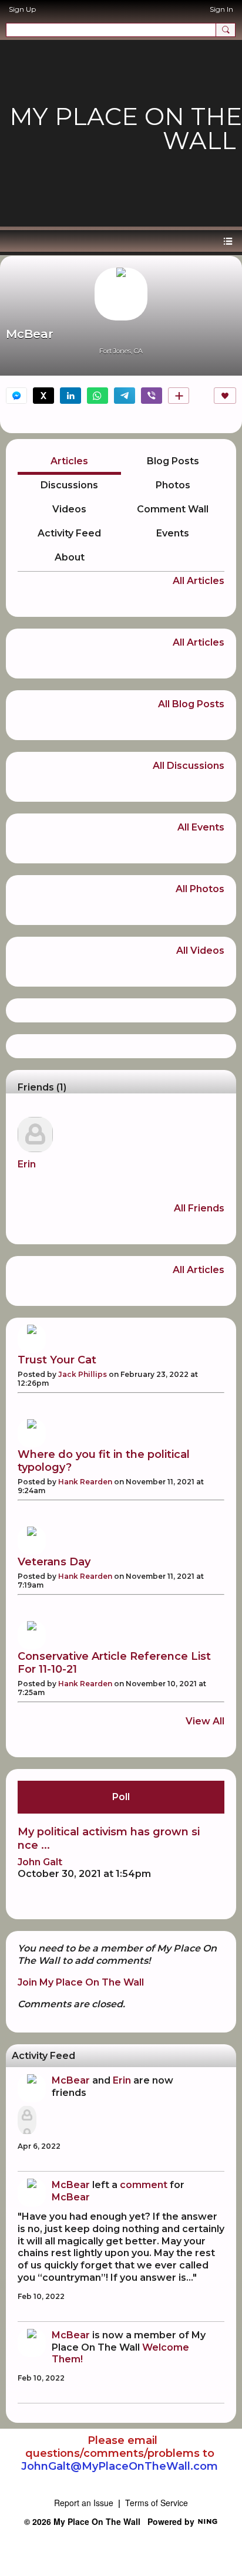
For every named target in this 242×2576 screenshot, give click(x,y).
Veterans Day (54, 1562)
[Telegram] (125, 396)
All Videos (200, 951)
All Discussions (189, 766)
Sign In (221, 9)
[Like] (225, 396)
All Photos (200, 889)
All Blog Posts (191, 704)
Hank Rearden (85, 1482)
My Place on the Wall (126, 128)
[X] (43, 396)
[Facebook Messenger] (16, 396)
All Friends (199, 1208)
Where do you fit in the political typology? (104, 1461)
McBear (71, 2080)
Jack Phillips (83, 1374)
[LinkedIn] (70, 396)
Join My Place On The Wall (81, 1982)
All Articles (199, 581)
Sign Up (22, 9)
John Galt (40, 1862)
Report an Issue (84, 2503)
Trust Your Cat (57, 1360)
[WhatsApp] (98, 396)
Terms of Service (157, 2503)
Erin (27, 1164)
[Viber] (152, 396)
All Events (201, 828)
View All (205, 1721)
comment (144, 2185)
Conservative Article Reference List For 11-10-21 (114, 1663)
